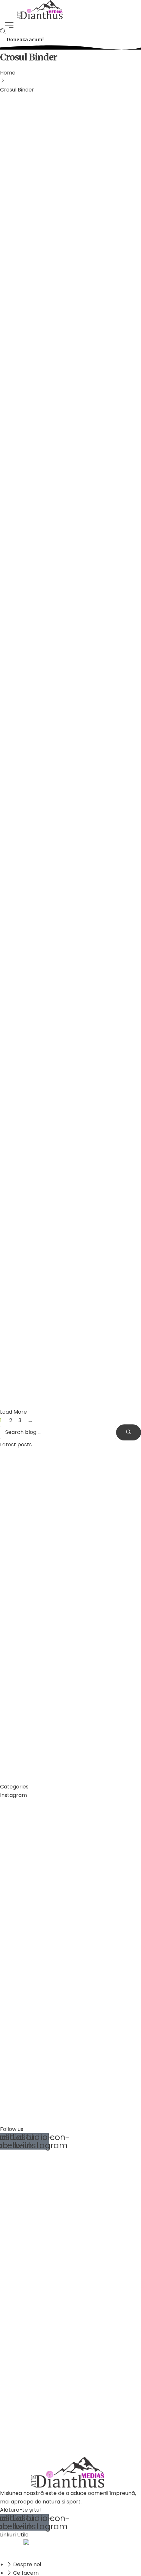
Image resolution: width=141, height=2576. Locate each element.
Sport (46, 190)
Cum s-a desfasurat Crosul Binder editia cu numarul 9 (65, 131)
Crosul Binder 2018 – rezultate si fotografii (62, 578)
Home (8, 73)
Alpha (17, 110)
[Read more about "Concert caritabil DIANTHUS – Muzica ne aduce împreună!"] (24, 1734)
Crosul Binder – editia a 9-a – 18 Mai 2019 (70, 219)
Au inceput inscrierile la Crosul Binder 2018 (60, 742)
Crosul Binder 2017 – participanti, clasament (65, 914)
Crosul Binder (20, 101)
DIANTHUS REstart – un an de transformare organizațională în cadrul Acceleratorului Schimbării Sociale (70, 1623)
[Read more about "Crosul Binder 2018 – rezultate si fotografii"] (70, 499)
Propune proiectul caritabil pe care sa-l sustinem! (66, 392)
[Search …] (3, 32)
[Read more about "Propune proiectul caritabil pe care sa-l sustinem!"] (70, 320)
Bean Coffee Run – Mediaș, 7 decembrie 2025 (61, 1560)
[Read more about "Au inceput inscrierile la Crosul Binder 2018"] (70, 670)
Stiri (59, 190)
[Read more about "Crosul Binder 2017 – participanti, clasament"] (70, 843)
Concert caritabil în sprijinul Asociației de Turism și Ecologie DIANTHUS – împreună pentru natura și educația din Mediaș (67, 1703)
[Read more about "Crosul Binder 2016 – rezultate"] (70, 1293)
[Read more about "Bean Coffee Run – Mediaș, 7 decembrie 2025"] (24, 1527)
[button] (25, 40)
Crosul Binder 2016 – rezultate (59, 1360)
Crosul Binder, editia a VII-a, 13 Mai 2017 (67, 1192)
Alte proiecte (20, 362)
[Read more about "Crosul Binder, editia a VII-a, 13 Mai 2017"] (70, 1064)
